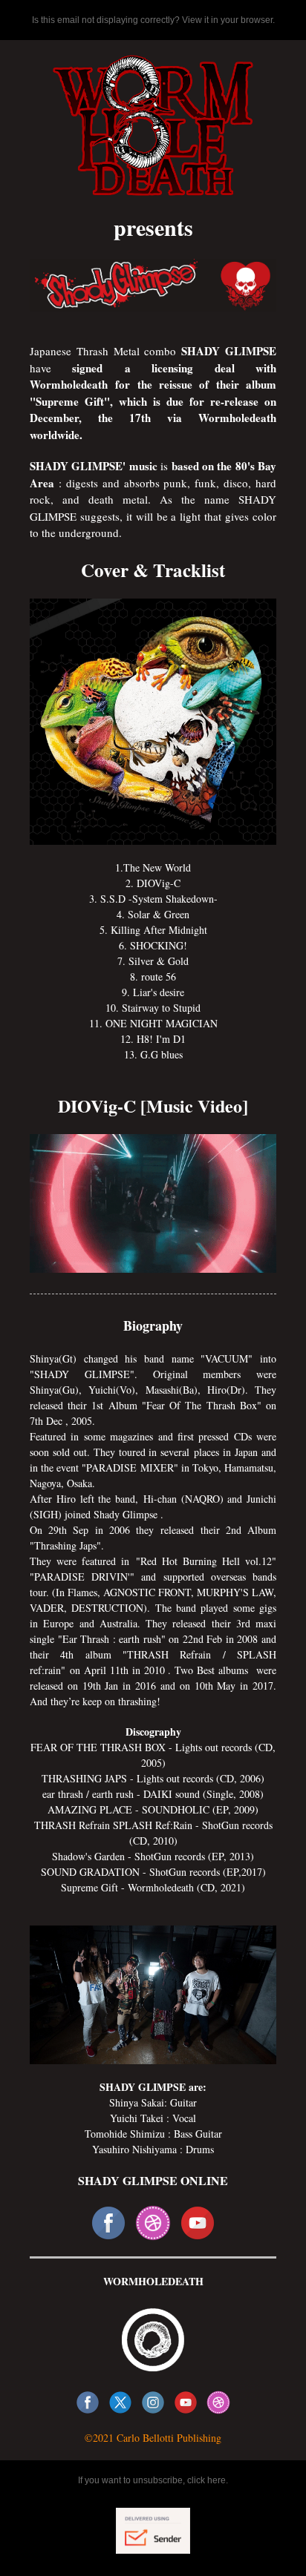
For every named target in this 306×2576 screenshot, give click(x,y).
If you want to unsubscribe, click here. (153, 2480)
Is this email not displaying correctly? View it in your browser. (153, 20)
